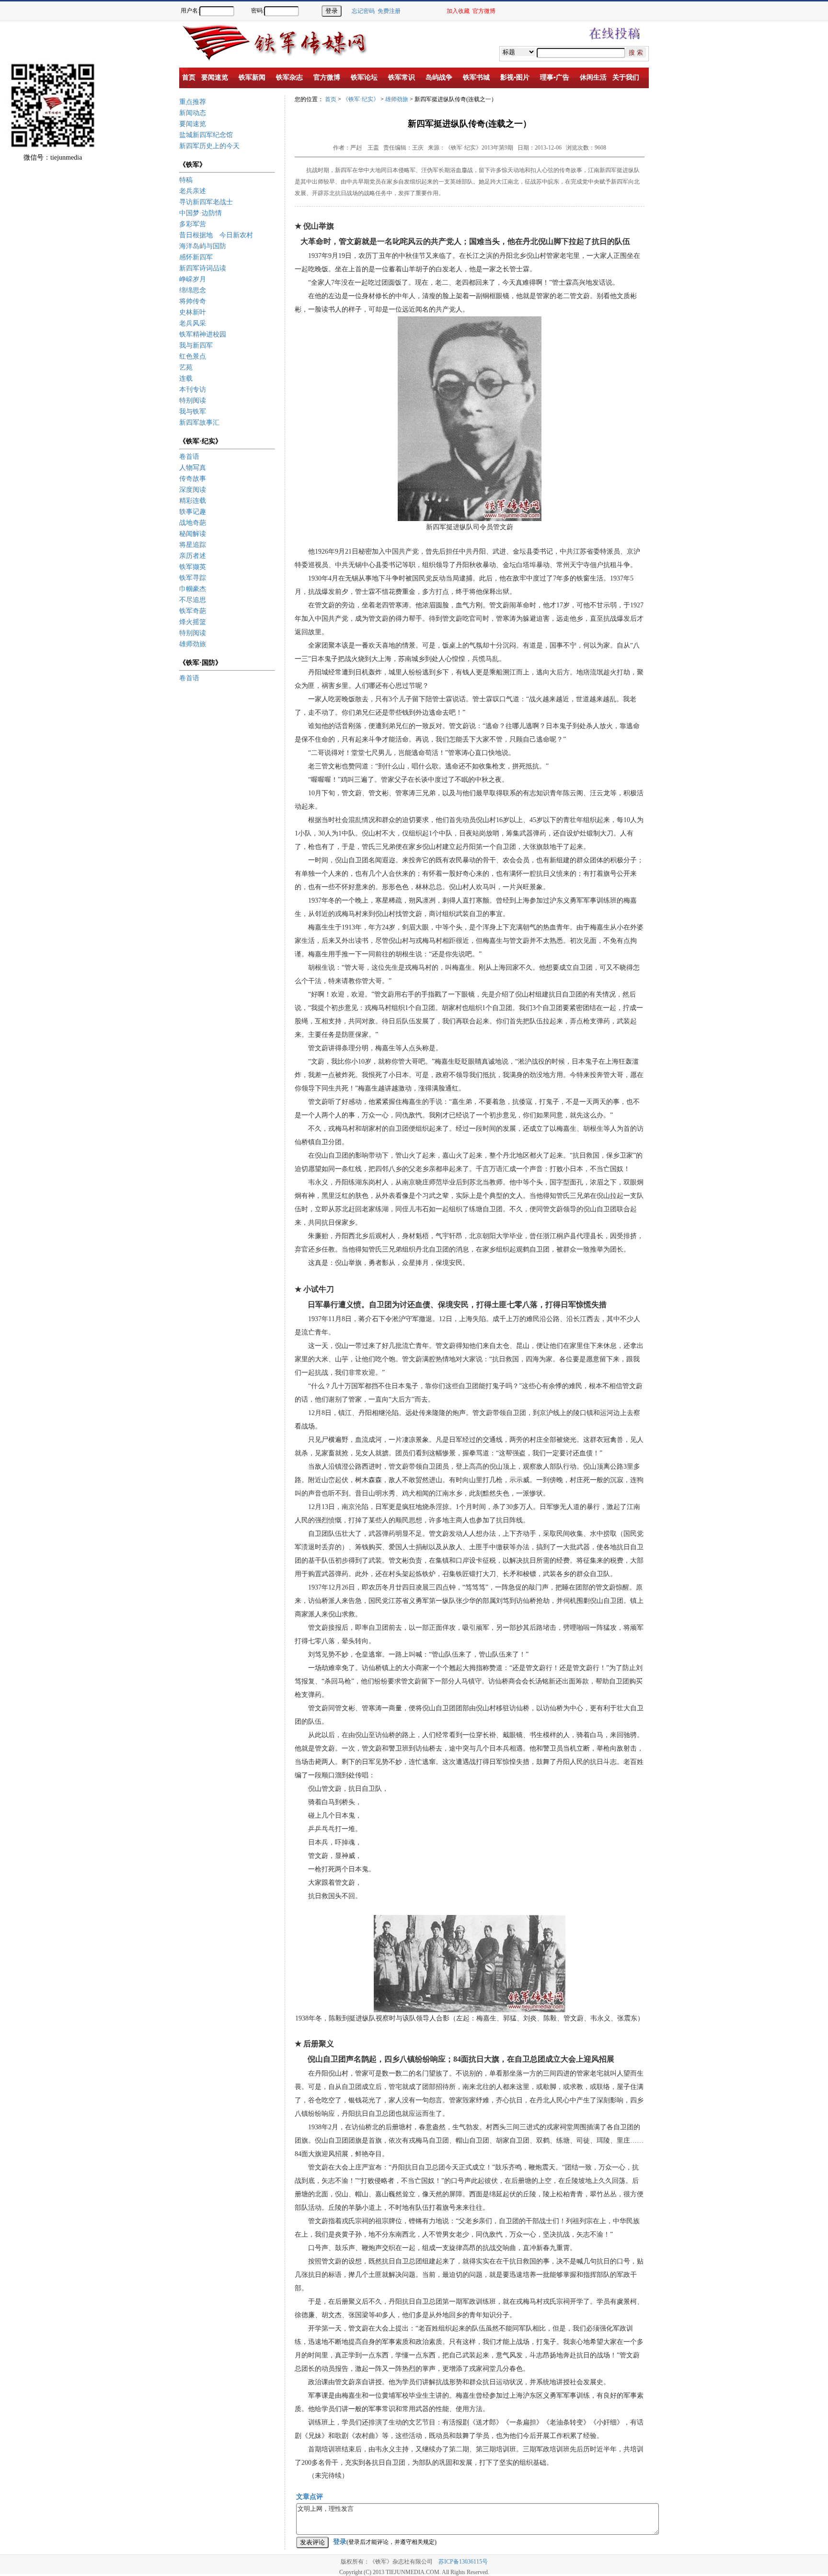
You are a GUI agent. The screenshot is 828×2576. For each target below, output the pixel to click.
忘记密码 (363, 11)
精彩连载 (193, 501)
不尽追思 (193, 600)
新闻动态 (193, 113)
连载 (186, 378)
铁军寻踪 (193, 578)
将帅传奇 (193, 301)
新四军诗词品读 (203, 268)
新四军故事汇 (199, 423)
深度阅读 (193, 490)
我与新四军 (196, 345)
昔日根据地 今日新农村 (216, 235)
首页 (331, 99)
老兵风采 (193, 323)
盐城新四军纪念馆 (206, 135)
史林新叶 (193, 312)
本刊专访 (193, 389)
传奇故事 (193, 479)
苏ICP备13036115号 (463, 2562)
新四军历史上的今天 (209, 146)
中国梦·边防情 (201, 213)
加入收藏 (458, 11)
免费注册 (389, 11)
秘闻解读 (193, 534)
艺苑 (186, 367)
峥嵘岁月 (193, 279)
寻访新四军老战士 (206, 202)
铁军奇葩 (193, 611)
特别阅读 (193, 400)
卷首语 (189, 457)
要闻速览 (193, 124)
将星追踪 (193, 545)
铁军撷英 (193, 567)
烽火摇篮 (193, 622)
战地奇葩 (193, 523)
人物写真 (193, 468)
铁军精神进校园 (203, 334)
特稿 (186, 180)
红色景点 (193, 356)
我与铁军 (193, 412)
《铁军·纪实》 (361, 99)
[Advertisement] (794, 187)
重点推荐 (193, 102)
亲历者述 (193, 556)
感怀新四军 (196, 257)
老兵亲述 (193, 191)
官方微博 (484, 11)
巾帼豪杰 (193, 589)
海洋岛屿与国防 (203, 246)
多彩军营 (193, 224)
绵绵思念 (193, 290)
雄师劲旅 (193, 644)
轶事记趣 (193, 512)
